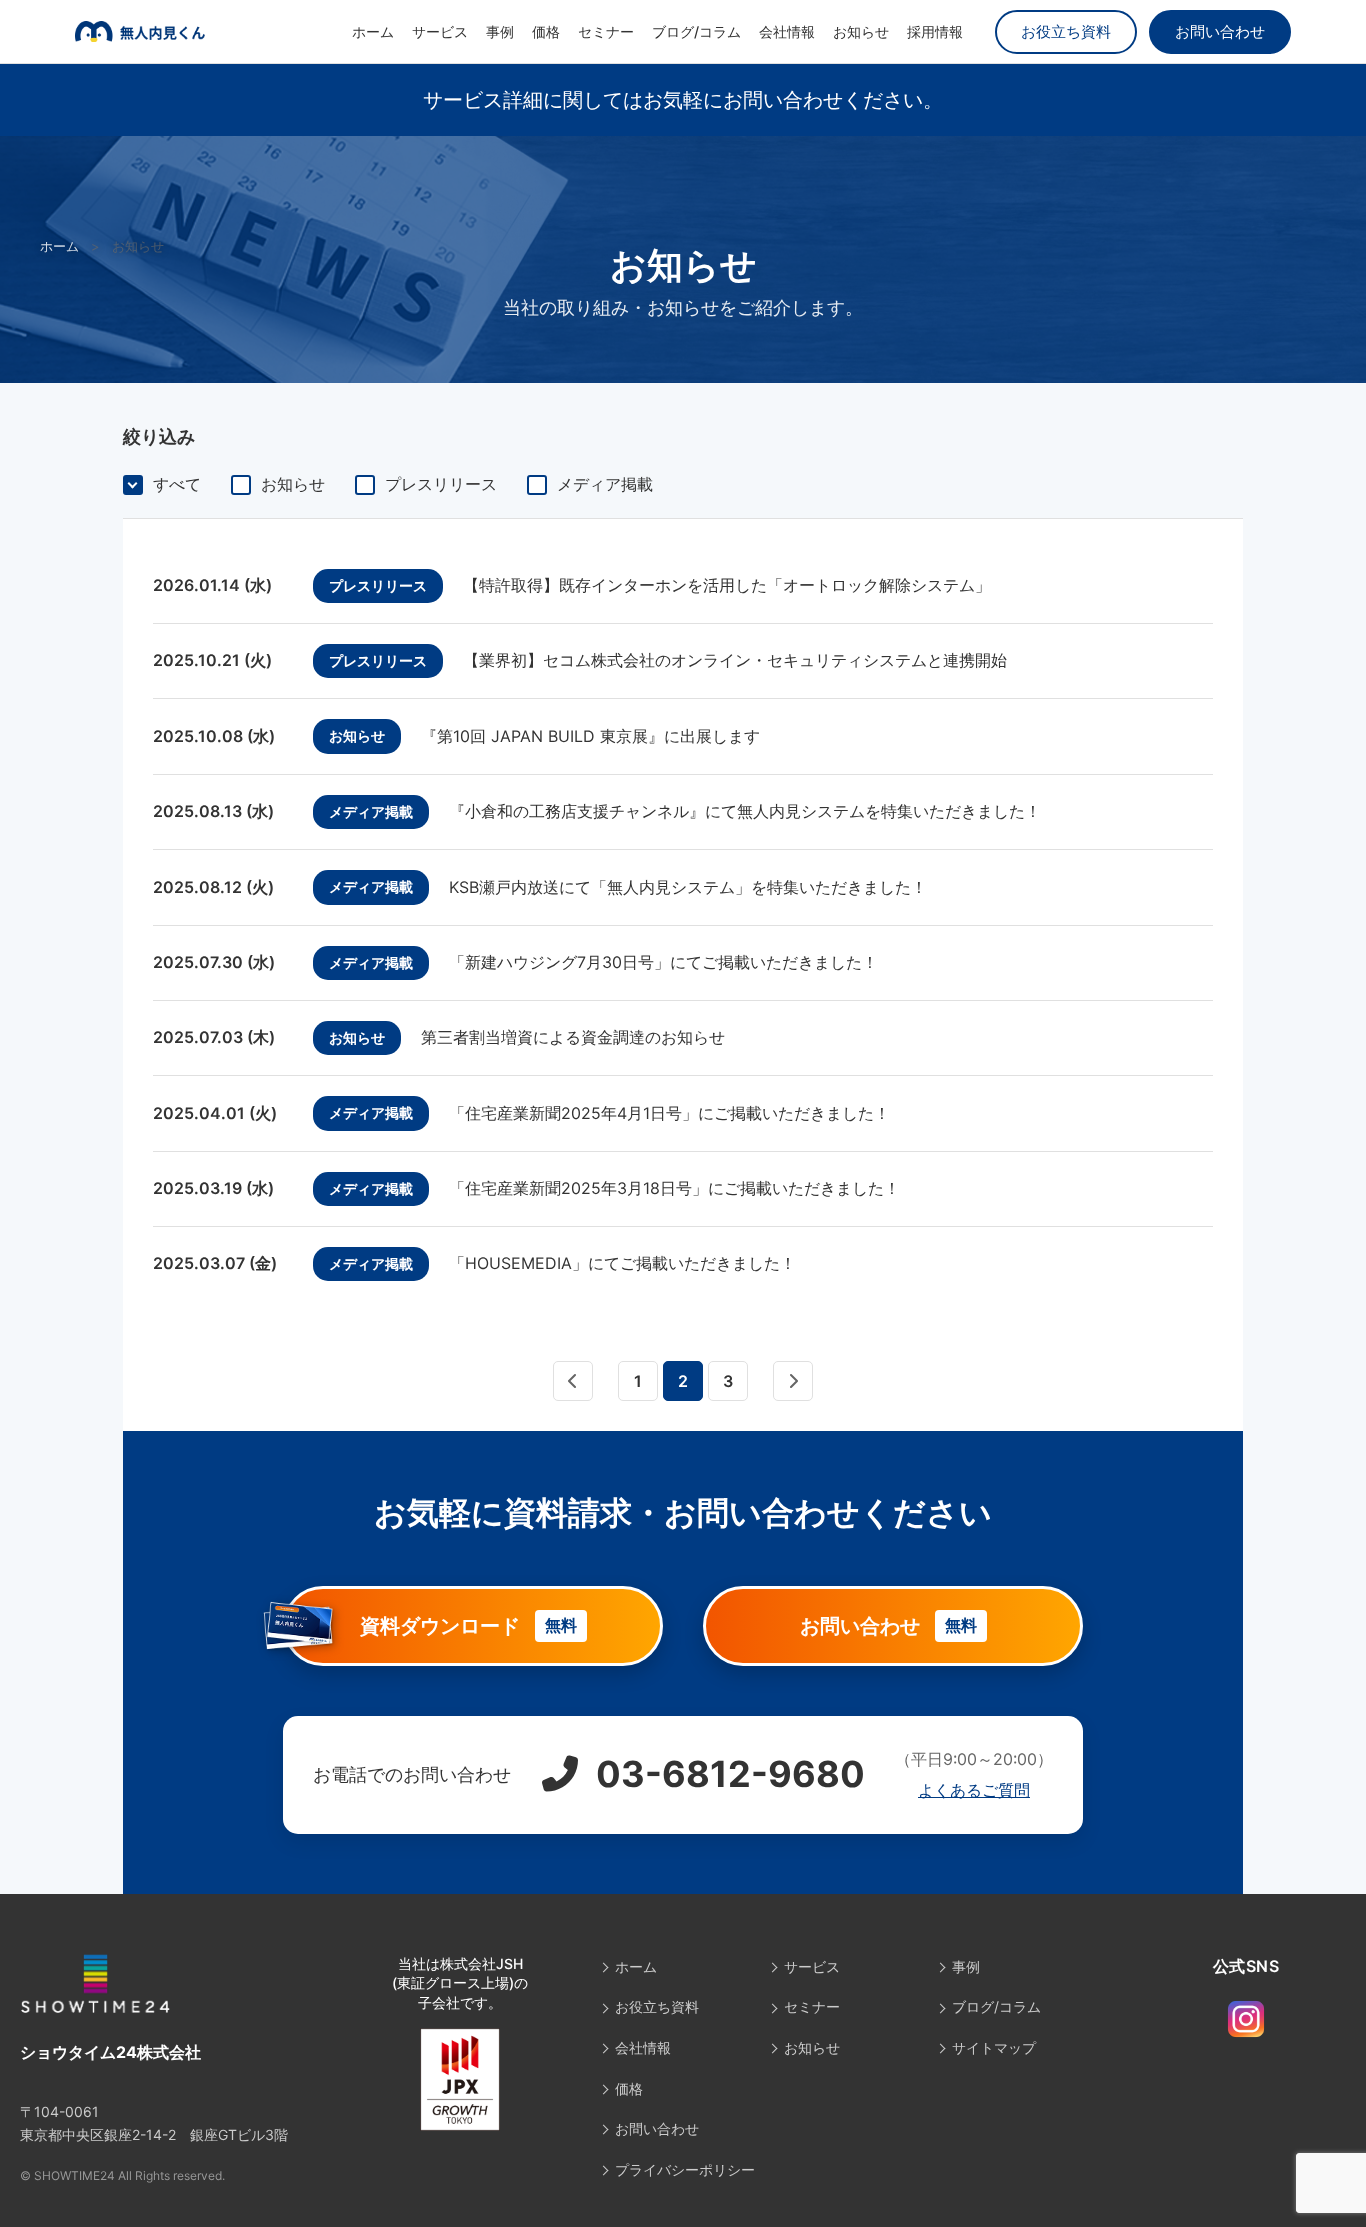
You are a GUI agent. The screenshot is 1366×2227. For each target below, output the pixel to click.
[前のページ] (573, 1381)
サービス (440, 31)
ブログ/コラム (696, 31)
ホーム (373, 31)
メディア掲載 (605, 484)
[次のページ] (793, 1381)
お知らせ (861, 31)
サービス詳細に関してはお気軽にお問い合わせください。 (683, 100)
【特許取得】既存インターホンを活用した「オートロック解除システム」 (727, 585)
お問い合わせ (1220, 31)
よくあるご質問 (974, 1790)
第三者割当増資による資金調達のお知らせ (573, 1037)
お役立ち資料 (1066, 31)
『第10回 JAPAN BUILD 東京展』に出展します (590, 736)
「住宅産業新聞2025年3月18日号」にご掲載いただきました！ (674, 1188)
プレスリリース (441, 484)
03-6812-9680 (726, 1774)
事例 (500, 31)
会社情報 (787, 31)
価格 (546, 31)
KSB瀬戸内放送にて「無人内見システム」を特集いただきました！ (688, 887)
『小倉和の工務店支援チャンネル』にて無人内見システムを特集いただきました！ (745, 811)
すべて (177, 484)
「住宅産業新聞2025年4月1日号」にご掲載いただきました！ (669, 1113)
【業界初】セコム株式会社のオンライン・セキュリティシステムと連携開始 (735, 660)
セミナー (606, 31)
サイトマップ (994, 2047)
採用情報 (935, 31)
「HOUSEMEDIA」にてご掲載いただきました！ (622, 1263)
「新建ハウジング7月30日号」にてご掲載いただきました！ (663, 962)
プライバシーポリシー (685, 2169)
